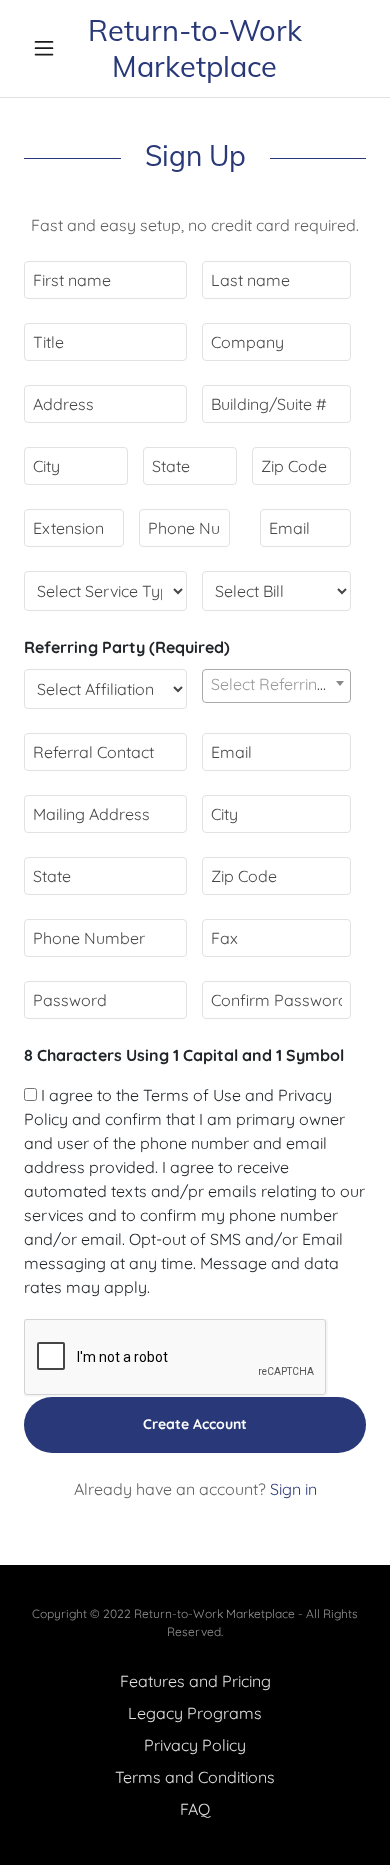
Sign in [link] (293, 1489)
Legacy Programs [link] (195, 1713)
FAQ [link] (195, 1809)
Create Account (195, 1424)
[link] (194, 48)
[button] (49, 48)
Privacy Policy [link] (195, 1745)
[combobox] (276, 686)
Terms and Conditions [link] (195, 1777)
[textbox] (105, 280)
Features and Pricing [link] (195, 1681)
